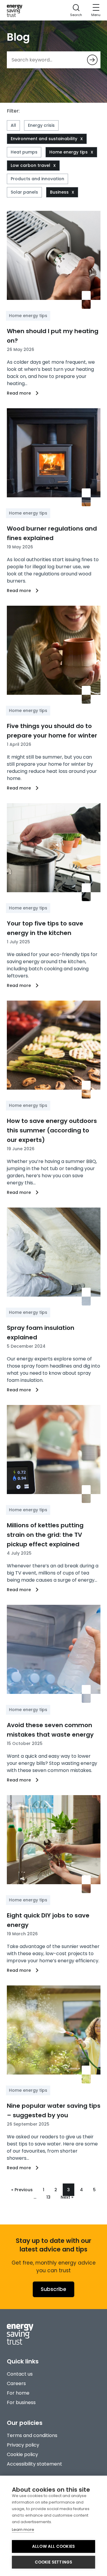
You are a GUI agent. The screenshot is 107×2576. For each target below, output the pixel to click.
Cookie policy (22, 2454)
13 (48, 2197)
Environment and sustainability (44, 139)
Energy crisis (41, 125)
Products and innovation (37, 179)
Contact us (20, 2374)
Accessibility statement (34, 2464)
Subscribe (53, 2289)
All (13, 125)
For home (18, 2393)
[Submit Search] (92, 60)
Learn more (23, 2530)
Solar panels (24, 192)
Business (59, 192)
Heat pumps (24, 152)
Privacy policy (23, 2445)
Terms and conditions (32, 2435)
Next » (67, 2197)
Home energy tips (69, 152)
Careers (16, 2383)
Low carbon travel (30, 165)
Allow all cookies (53, 2546)
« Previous (22, 2190)
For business (21, 2402)
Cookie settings (54, 2562)
